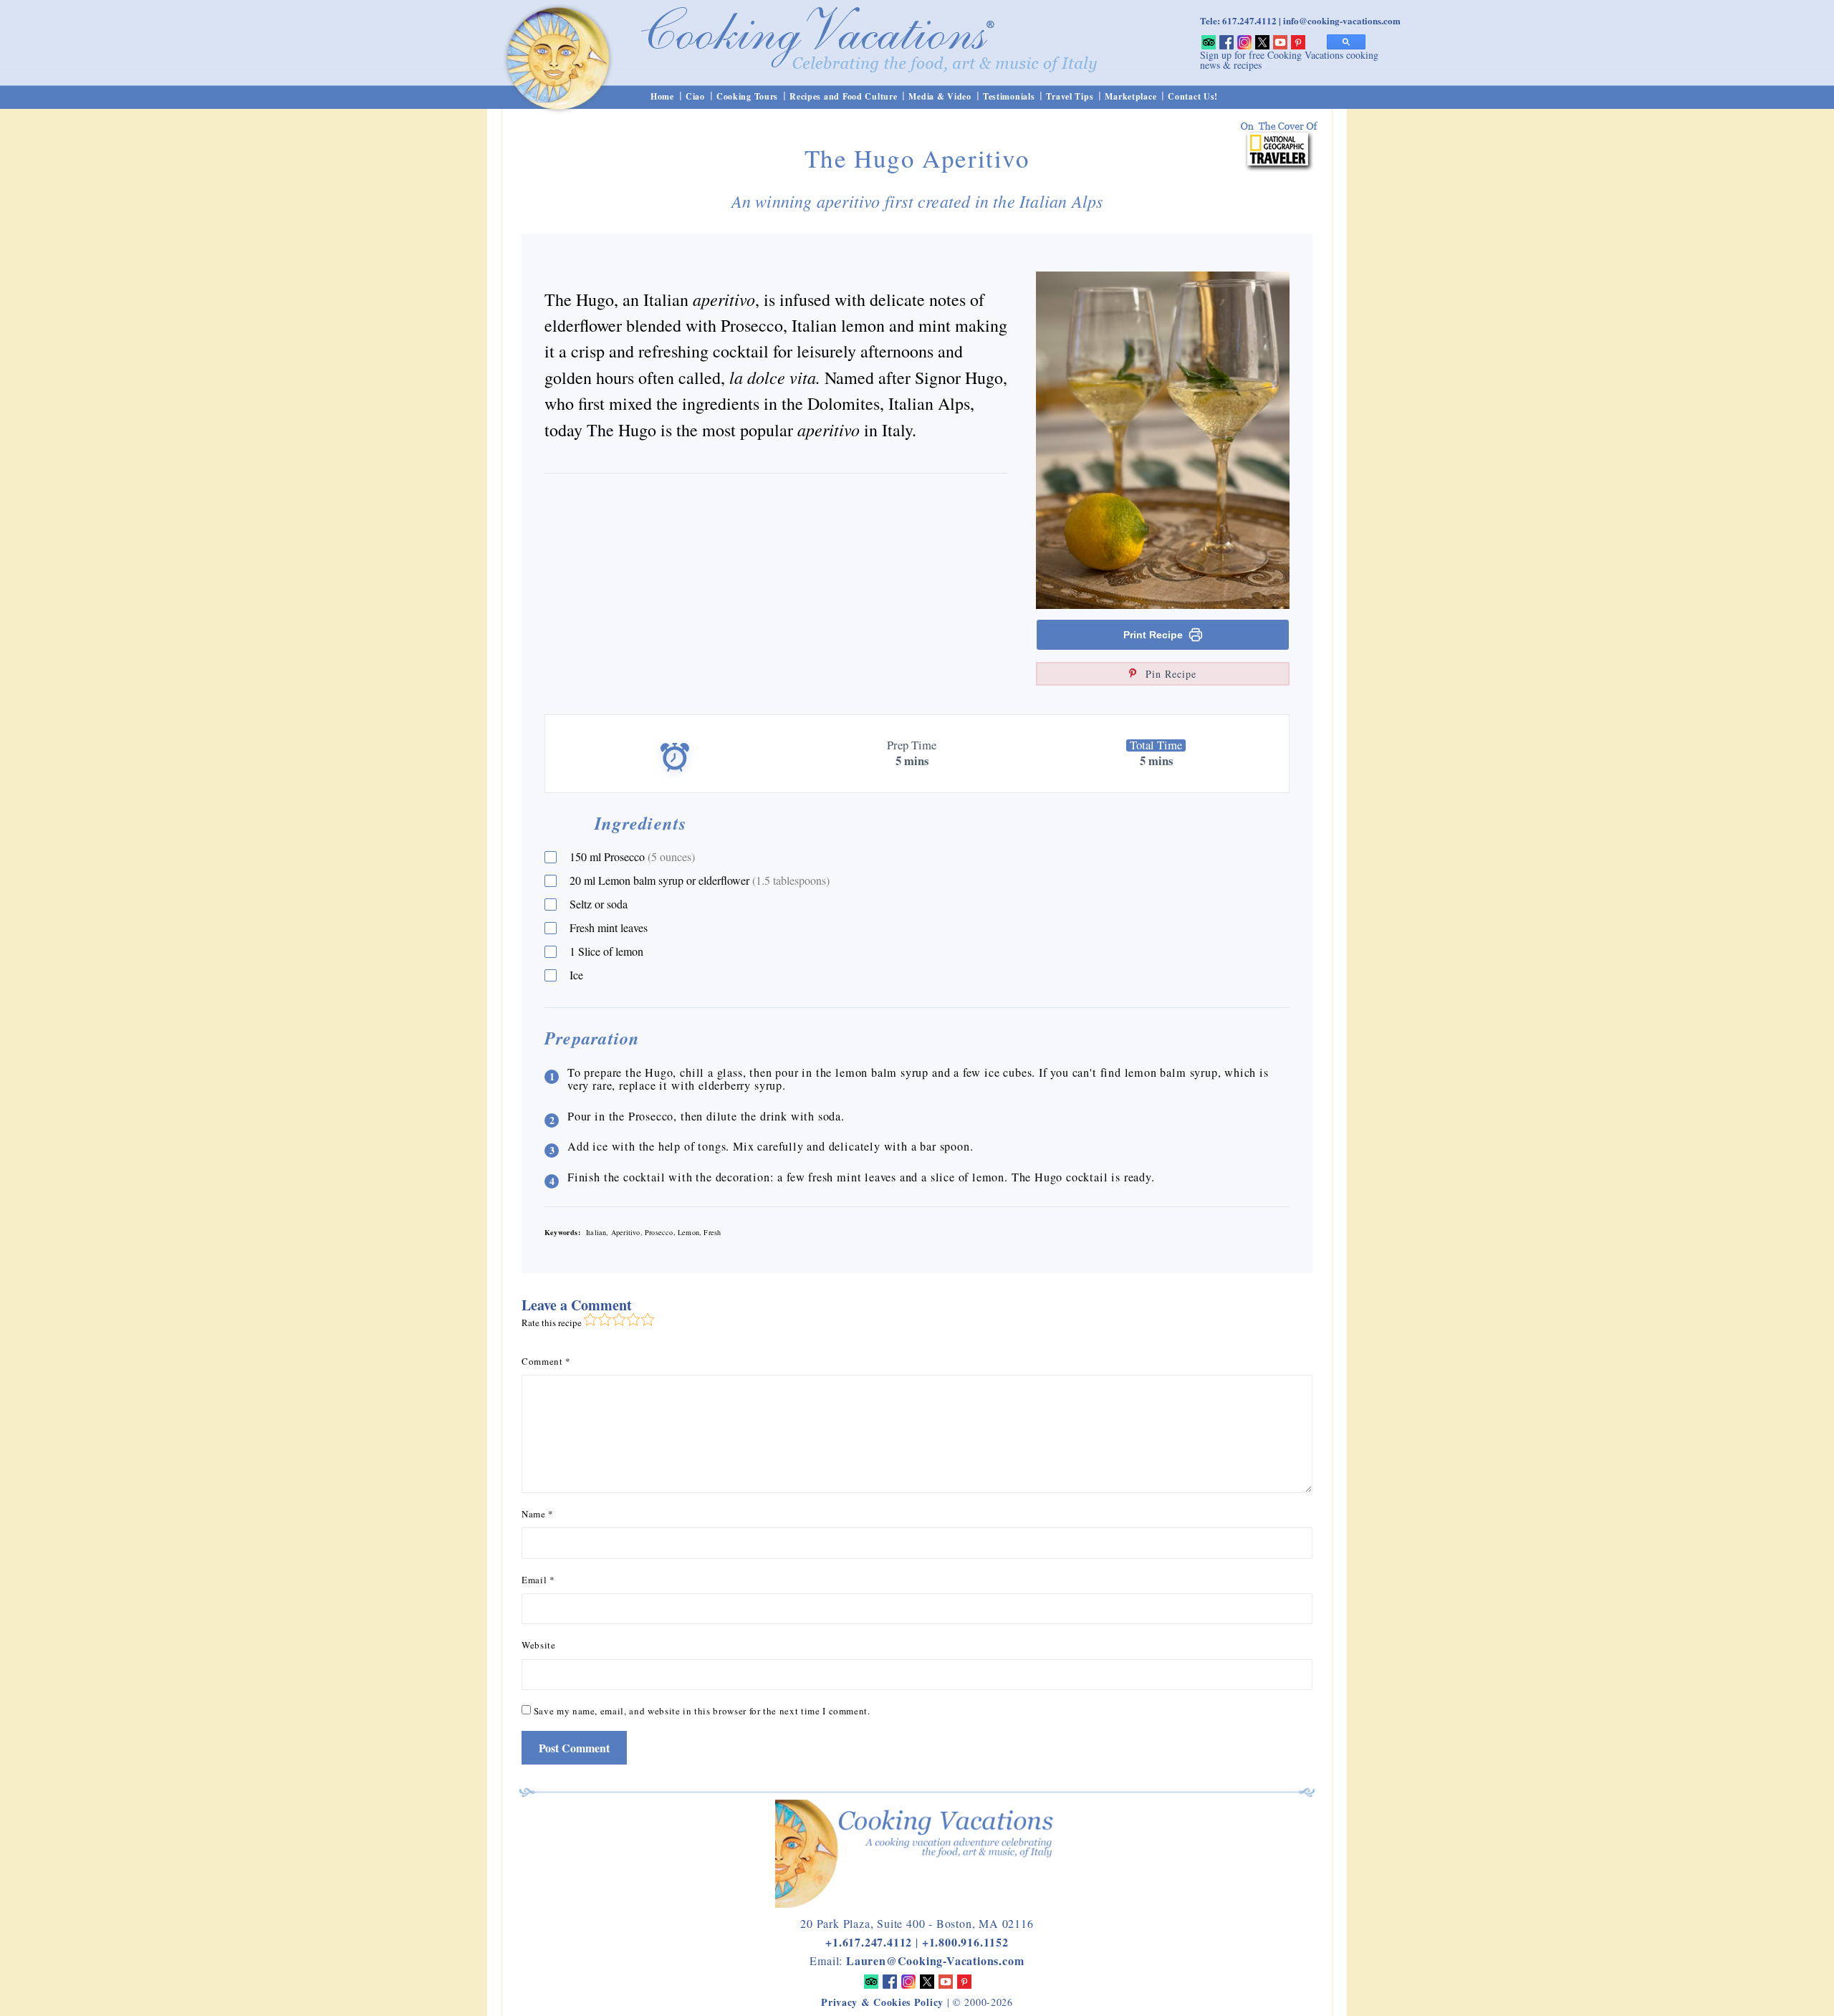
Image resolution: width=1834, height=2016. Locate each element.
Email (538, 1580)
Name (538, 1514)
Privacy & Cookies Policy (882, 2002)
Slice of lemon (606, 951)
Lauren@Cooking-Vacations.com (935, 1960)
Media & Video (940, 96)
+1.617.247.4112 (869, 1942)
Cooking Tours (747, 96)
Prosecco (632, 856)
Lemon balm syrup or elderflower (700, 880)
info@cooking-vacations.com (1342, 20)
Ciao (695, 96)
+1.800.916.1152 (965, 1942)
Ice (576, 975)
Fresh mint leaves (609, 927)
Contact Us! (1193, 96)
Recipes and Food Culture (843, 96)
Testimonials (1009, 96)
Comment (546, 1361)
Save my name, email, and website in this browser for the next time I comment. (702, 1711)
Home (662, 96)
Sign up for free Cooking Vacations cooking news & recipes (1289, 60)
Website (539, 1645)
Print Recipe (1153, 635)
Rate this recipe (552, 1323)
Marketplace (1130, 96)
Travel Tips (1070, 96)
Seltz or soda (599, 904)
